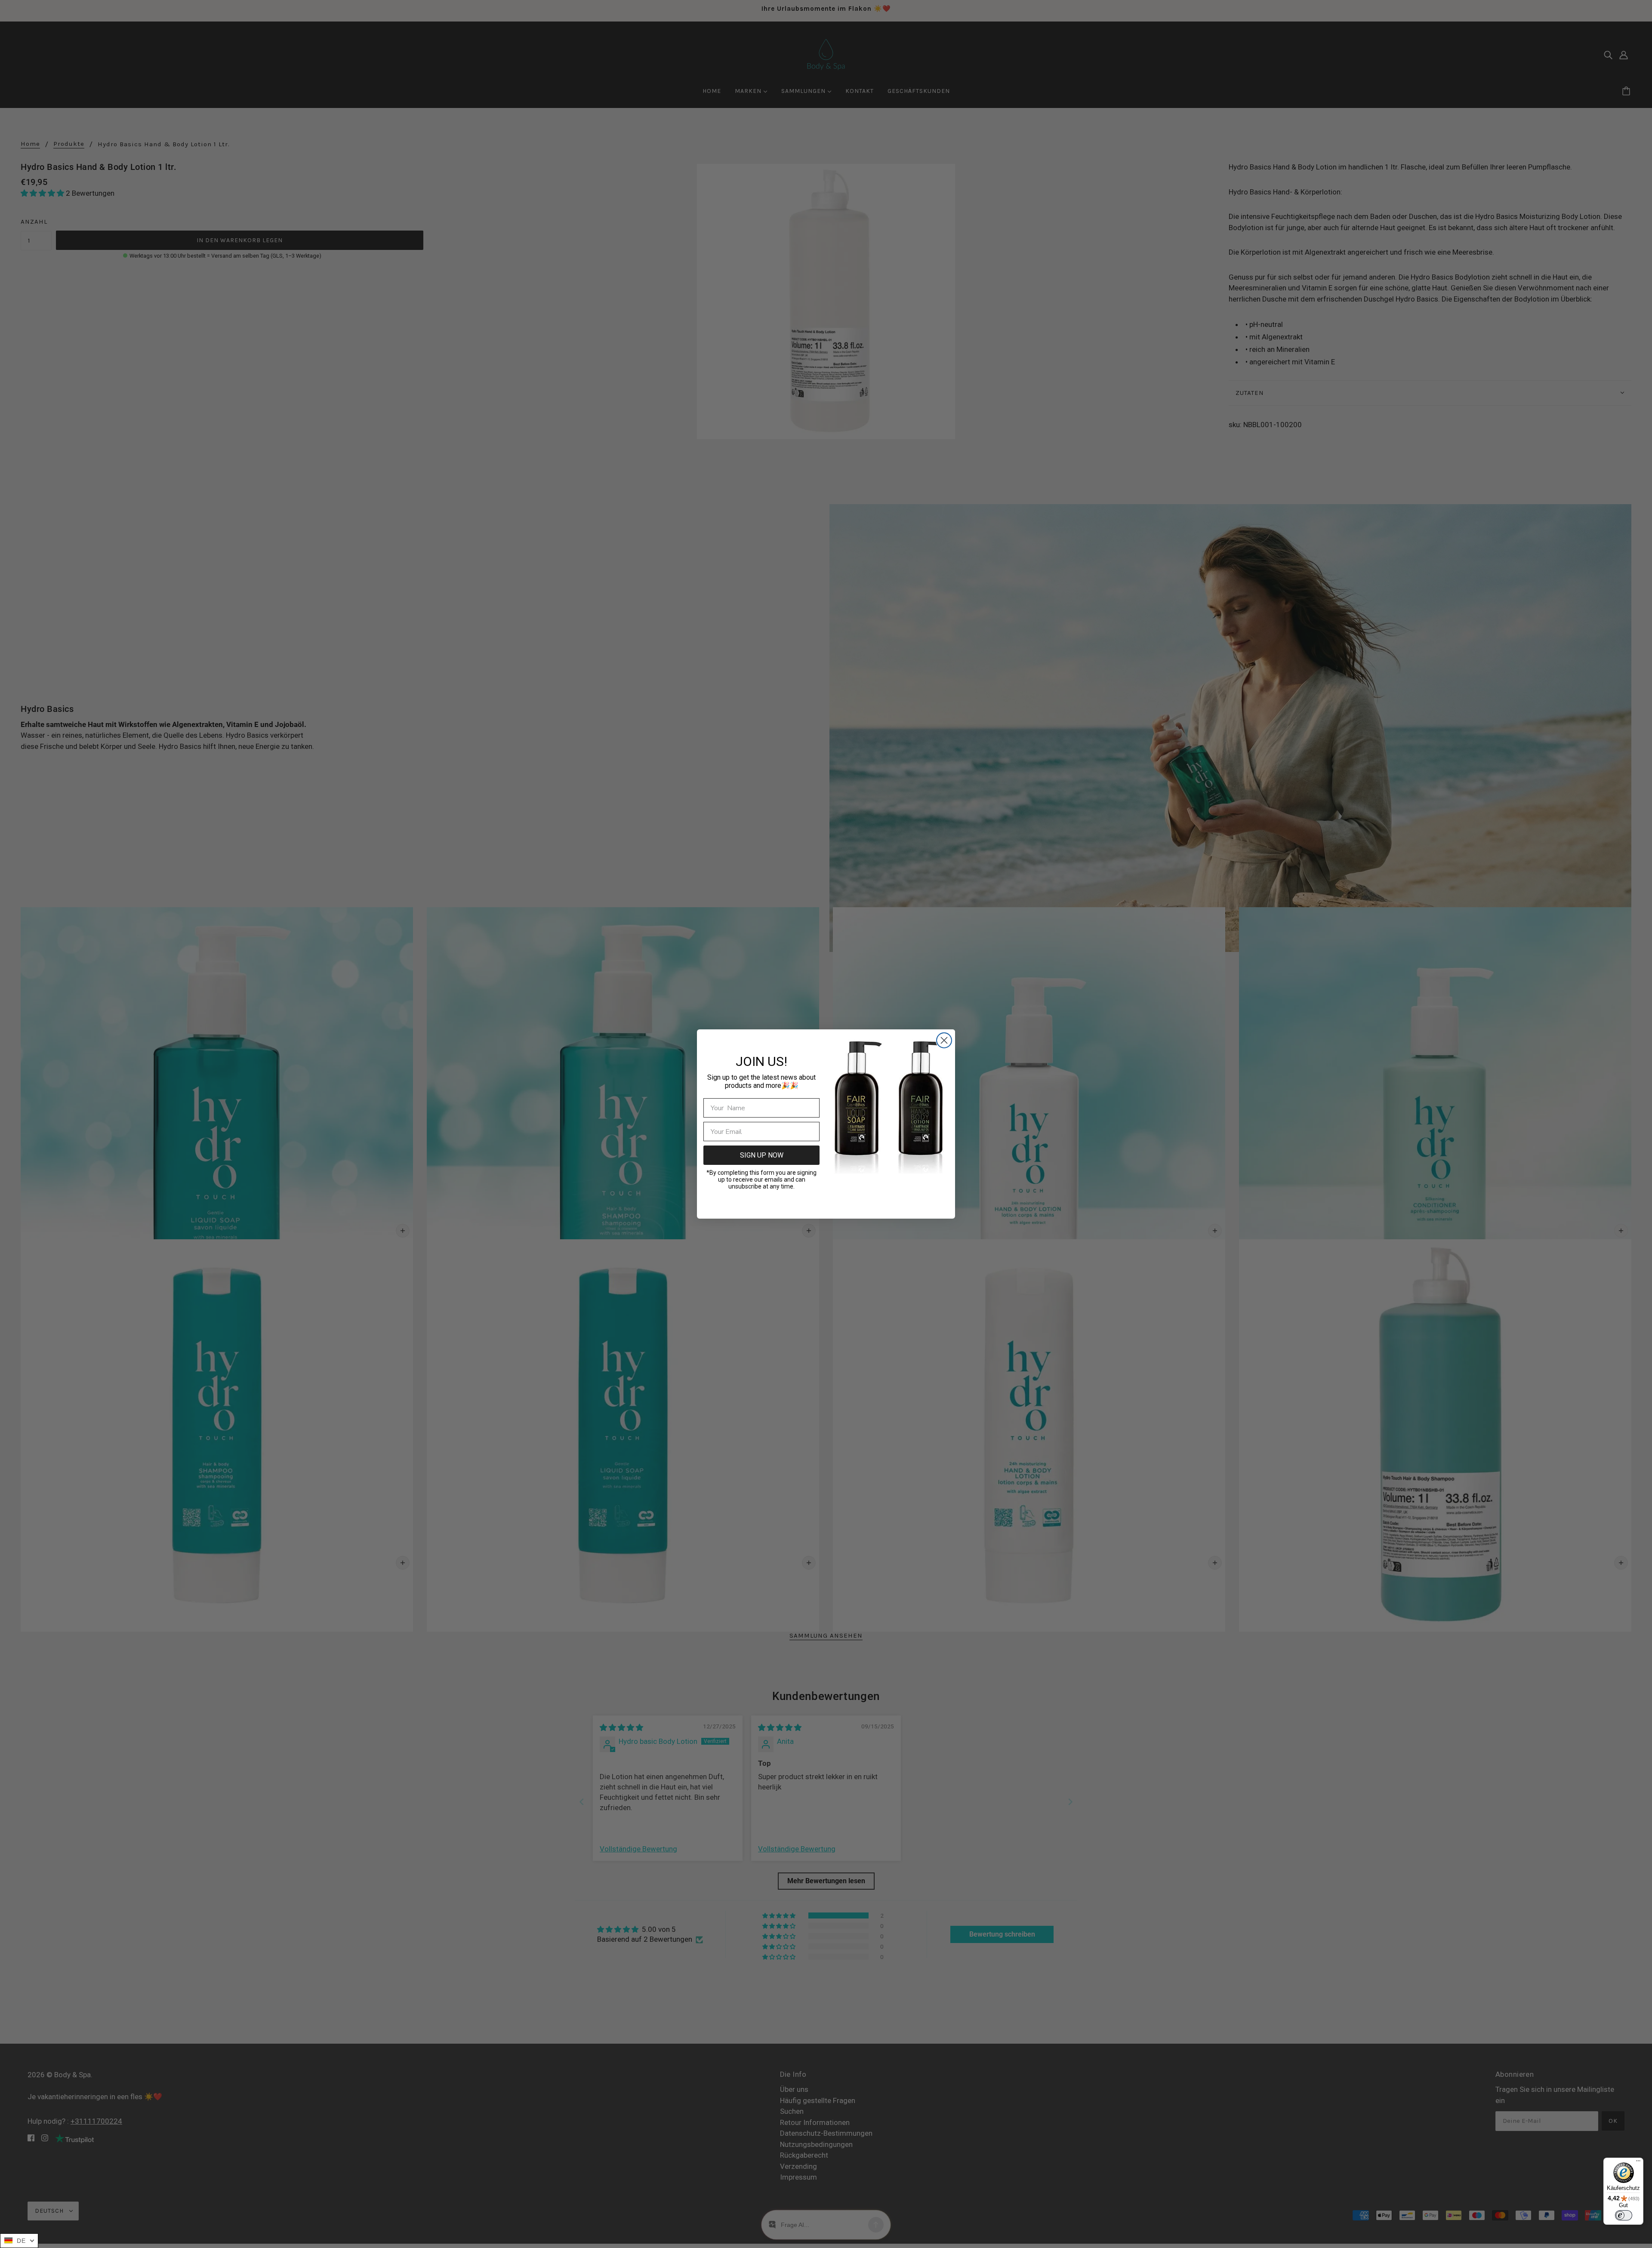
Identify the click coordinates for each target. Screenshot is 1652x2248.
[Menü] (1638, 2163)
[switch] (1624, 2215)
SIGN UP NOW (762, 1155)
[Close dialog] (944, 1040)
